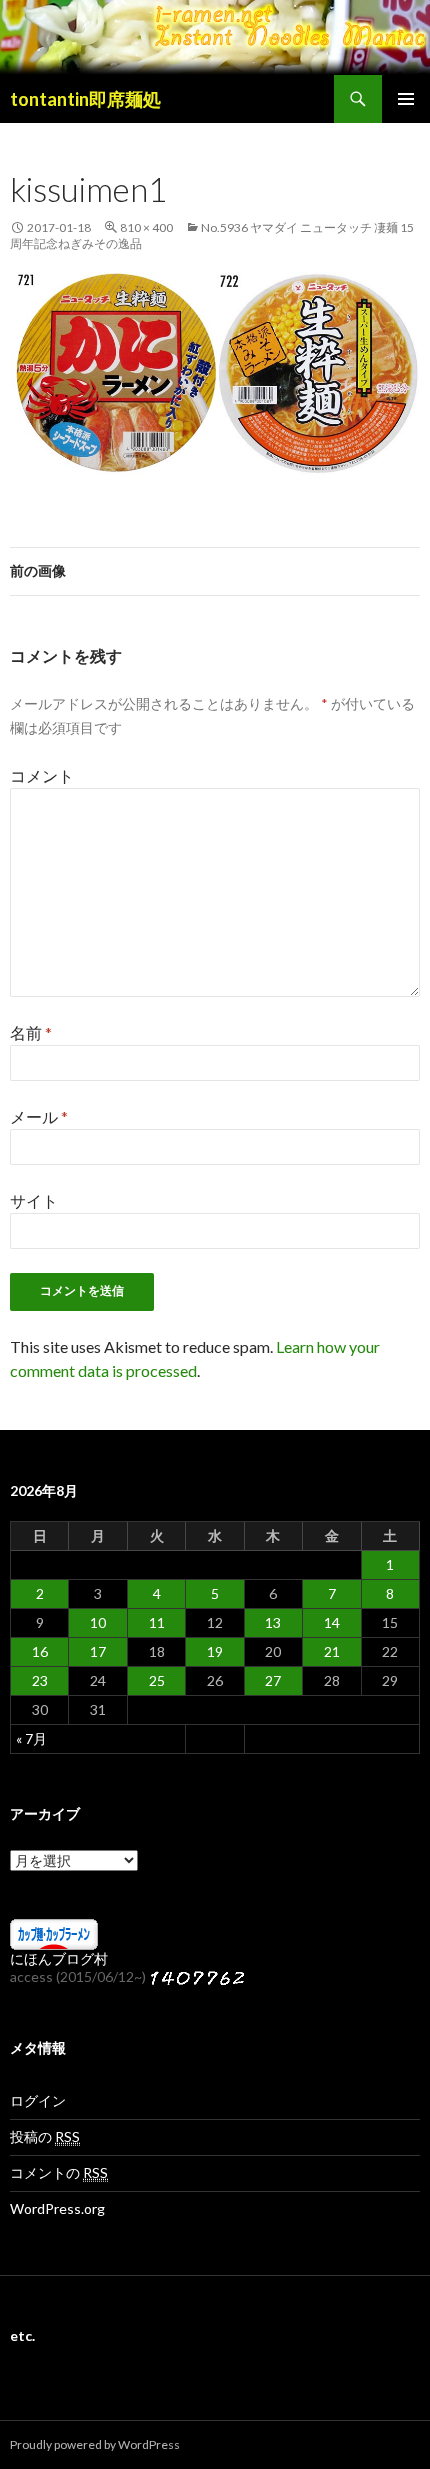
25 (157, 1680)
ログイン (38, 2100)
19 (215, 1651)
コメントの (59, 2172)
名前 (31, 1032)
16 (40, 1651)
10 (98, 1622)
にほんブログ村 (59, 1958)
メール (39, 1116)
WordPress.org (57, 2208)
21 (332, 1651)
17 (98, 1651)
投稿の (45, 2136)
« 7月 (31, 1738)
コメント (42, 775)
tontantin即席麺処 (85, 99)
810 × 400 (146, 227)
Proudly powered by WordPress (95, 2444)
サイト (34, 1200)
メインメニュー (406, 99)
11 (157, 1622)
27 (273, 1680)
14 (332, 1622)
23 (40, 1680)
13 (273, 1622)
